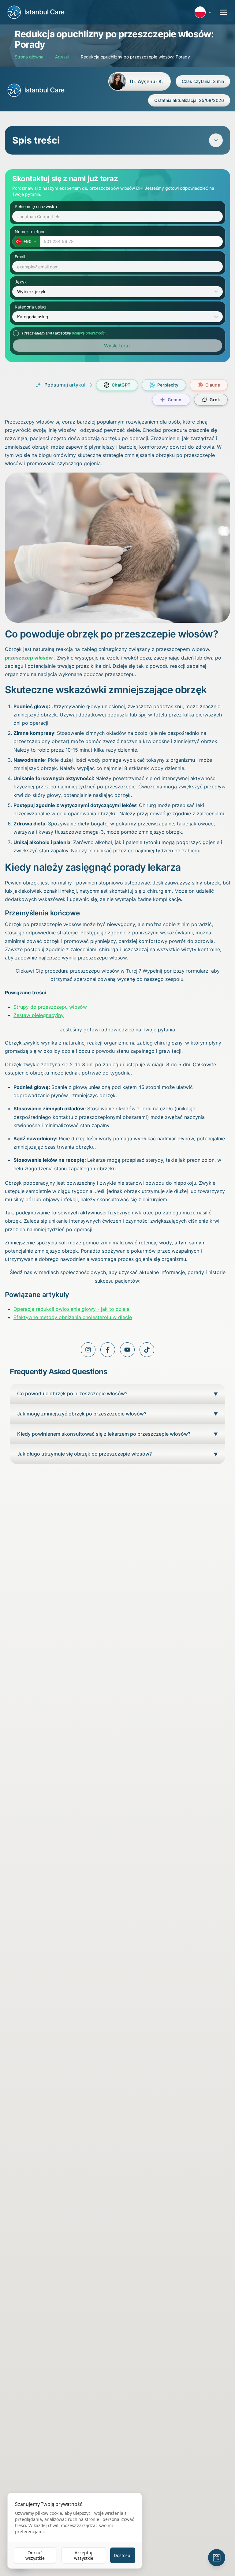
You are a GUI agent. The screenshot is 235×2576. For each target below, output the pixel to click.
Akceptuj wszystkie (84, 2555)
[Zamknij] (218, 1217)
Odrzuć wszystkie (35, 2555)
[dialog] (75, 2531)
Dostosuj (123, 2555)
